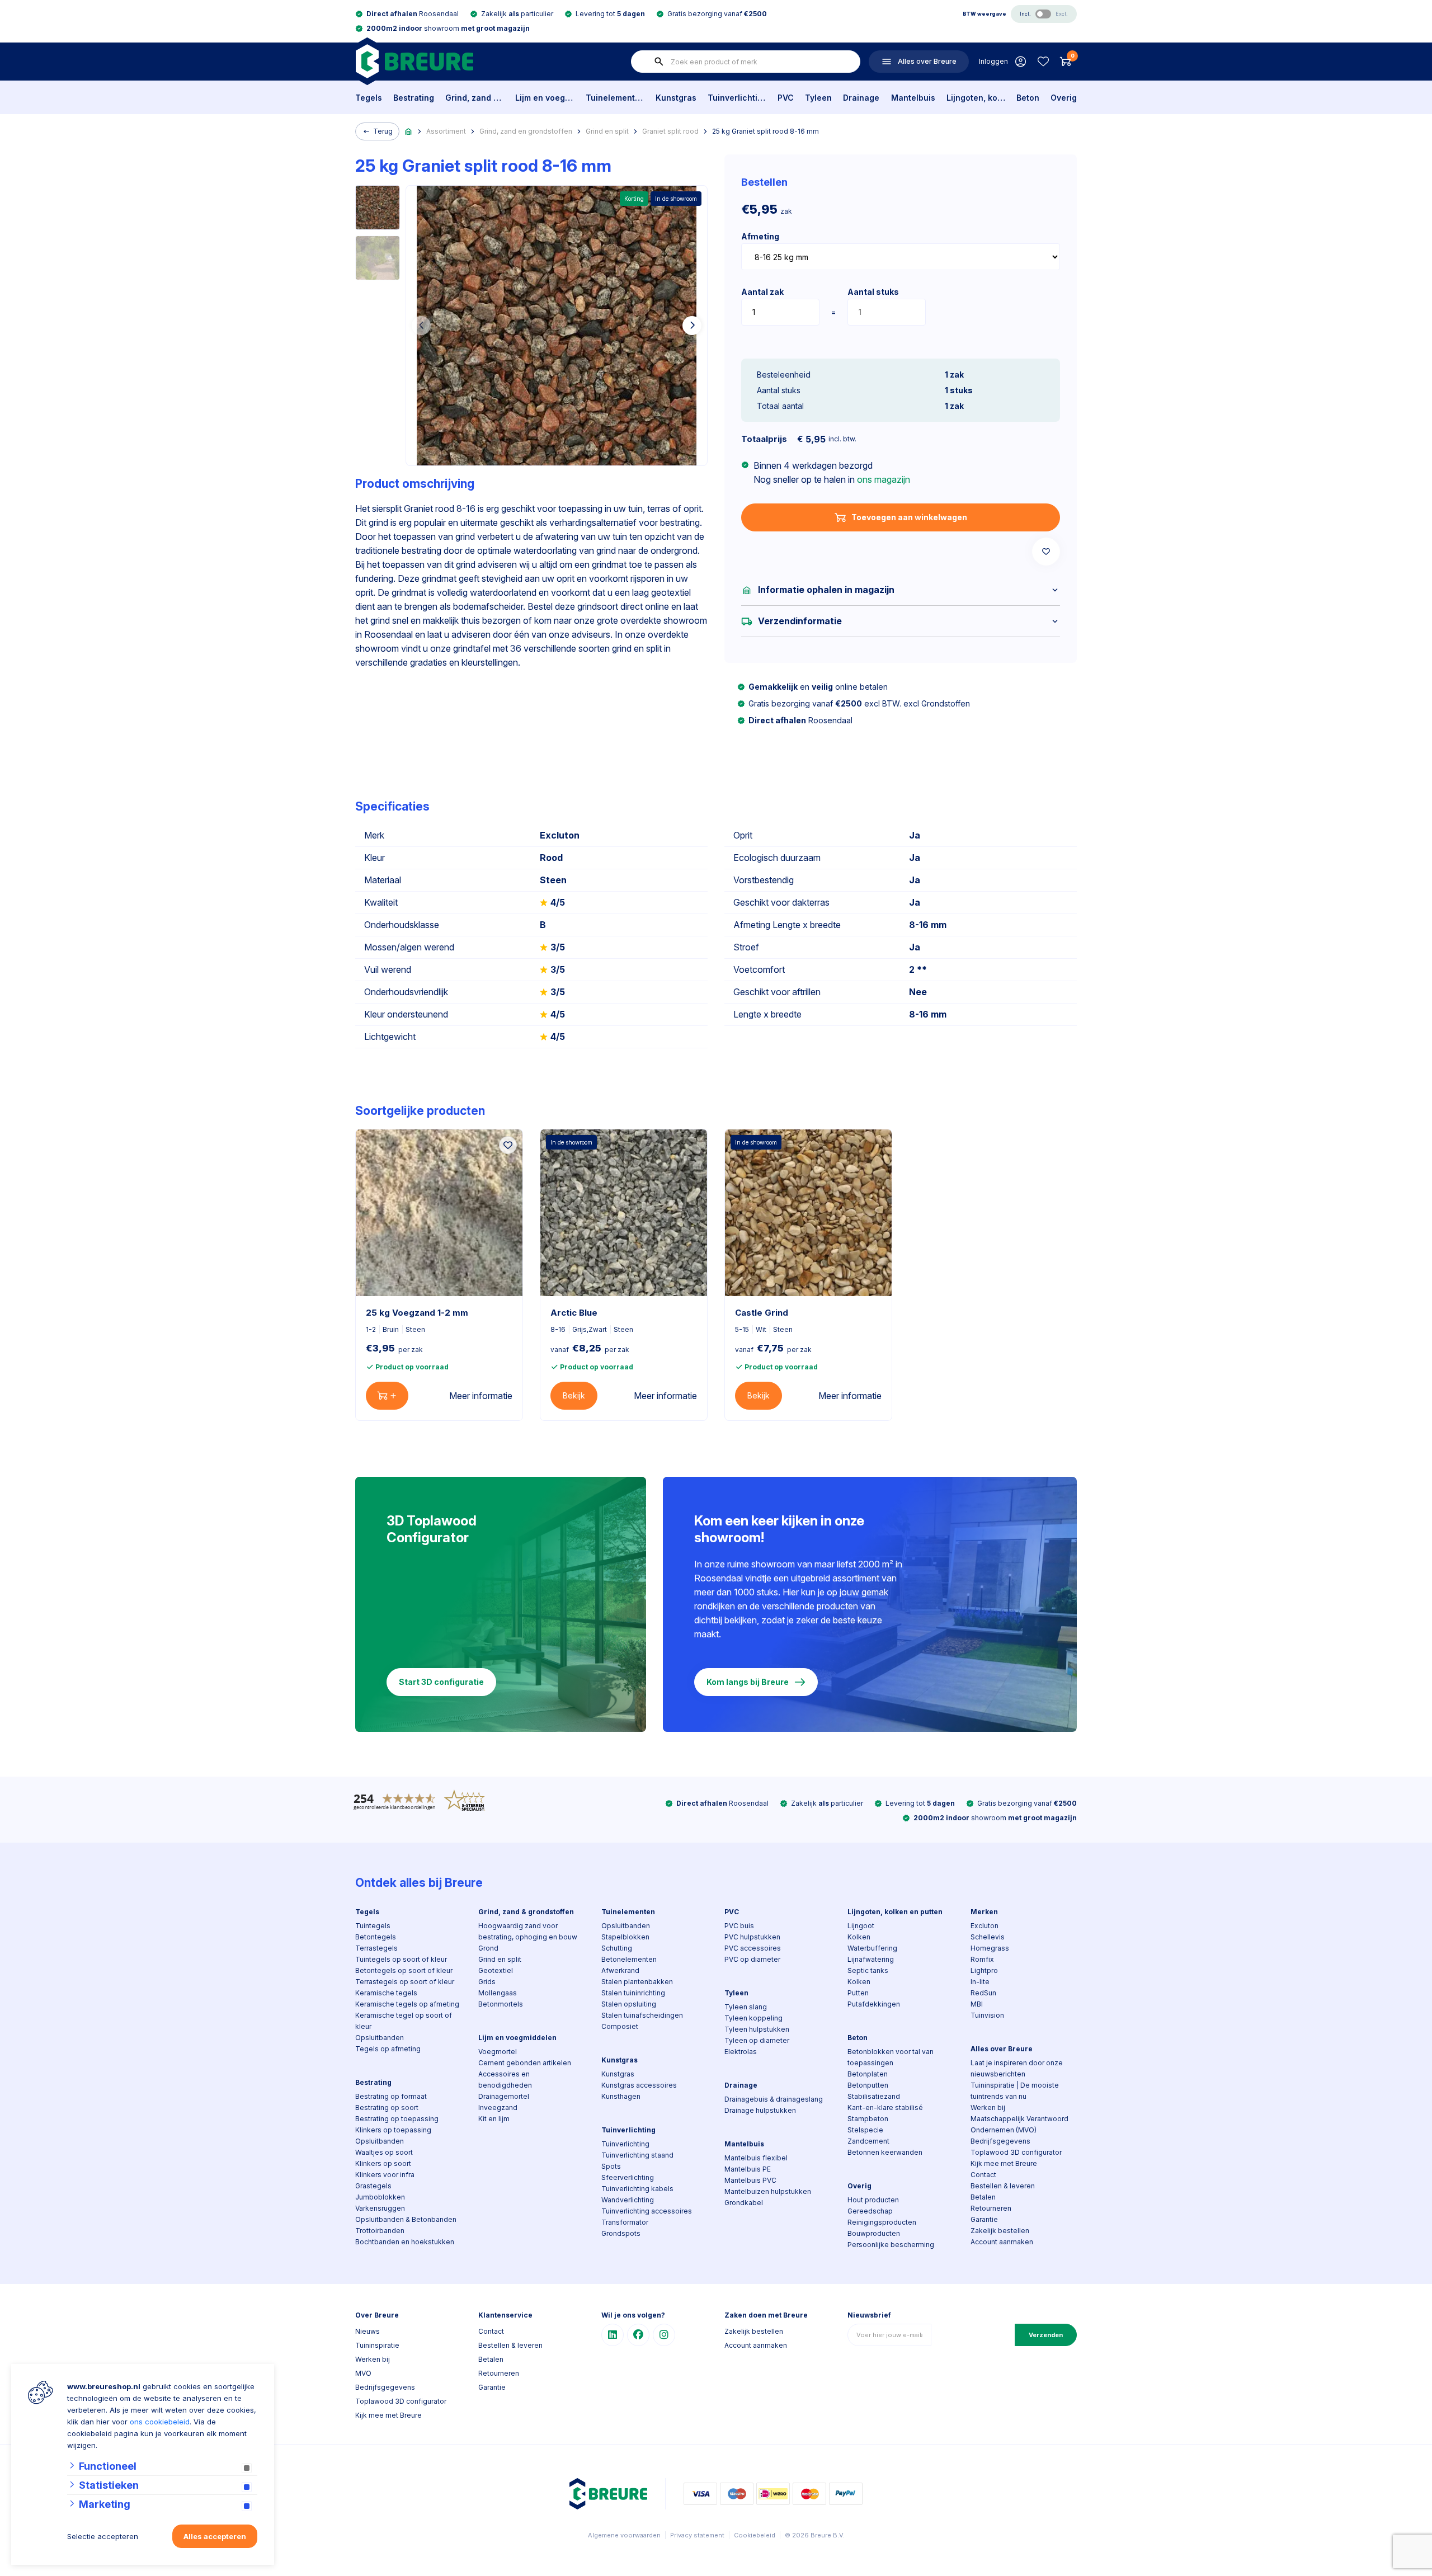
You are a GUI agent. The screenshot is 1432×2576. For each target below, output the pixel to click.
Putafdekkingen (874, 2004)
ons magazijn (884, 479)
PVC (786, 98)
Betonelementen (629, 1959)
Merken (984, 1912)
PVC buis (739, 1926)
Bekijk (574, 1395)
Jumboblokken (380, 2197)
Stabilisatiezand (874, 2096)
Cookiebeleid (755, 2535)
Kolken (859, 1937)
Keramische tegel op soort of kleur (404, 2021)
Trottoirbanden (380, 2231)
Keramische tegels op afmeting (407, 2004)
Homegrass (990, 1948)
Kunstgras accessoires (639, 2085)
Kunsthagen (621, 2096)
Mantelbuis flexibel (756, 2158)
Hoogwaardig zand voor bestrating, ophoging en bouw (528, 1931)
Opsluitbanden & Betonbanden (406, 2219)
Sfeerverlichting (628, 2177)
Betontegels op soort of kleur (404, 1970)
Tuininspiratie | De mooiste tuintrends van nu (1015, 2091)
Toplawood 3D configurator (1016, 2152)
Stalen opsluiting (629, 2004)
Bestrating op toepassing (397, 2119)
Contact (983, 2175)
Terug (383, 131)
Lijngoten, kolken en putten (976, 98)
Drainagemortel (504, 2096)
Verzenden (1046, 2335)
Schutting (617, 1948)
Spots (611, 2166)
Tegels (369, 98)
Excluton (984, 1926)
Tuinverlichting (737, 98)
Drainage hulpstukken (760, 2110)
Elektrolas (741, 2052)
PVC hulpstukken (752, 1937)
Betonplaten (868, 2074)
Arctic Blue (574, 1313)
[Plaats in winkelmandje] (387, 1396)
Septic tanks (868, 1970)
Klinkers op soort (383, 2163)
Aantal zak (762, 292)
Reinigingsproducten (882, 2222)
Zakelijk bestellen (1000, 2231)
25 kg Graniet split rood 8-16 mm (766, 131)
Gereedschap (870, 2211)
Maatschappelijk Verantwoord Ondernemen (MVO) (1019, 2124)
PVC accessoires (753, 1948)
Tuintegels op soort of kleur (401, 1959)
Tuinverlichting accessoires (647, 2211)
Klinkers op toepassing (393, 2130)
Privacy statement (697, 2535)
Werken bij (988, 2108)
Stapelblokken (625, 1937)
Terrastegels (376, 1948)
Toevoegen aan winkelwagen (909, 517)
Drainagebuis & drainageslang (774, 2099)
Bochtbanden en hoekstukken (405, 2242)
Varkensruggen (380, 2208)
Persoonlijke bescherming (891, 2245)
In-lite (980, 1982)
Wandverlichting (628, 2200)
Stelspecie (865, 2130)
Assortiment (446, 131)
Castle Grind (762, 1313)
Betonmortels (501, 2004)
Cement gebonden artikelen (525, 2063)
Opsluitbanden (380, 2038)
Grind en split (607, 131)
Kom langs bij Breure (748, 1682)
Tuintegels (373, 1926)
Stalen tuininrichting (633, 1993)
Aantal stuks (873, 292)
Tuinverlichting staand (637, 2155)
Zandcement (868, 2141)
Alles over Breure (1002, 2049)
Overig (1064, 98)
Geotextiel (496, 1970)
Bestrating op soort (387, 2108)
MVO (363, 2373)
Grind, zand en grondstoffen (526, 131)
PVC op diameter (752, 1959)
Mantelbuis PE (748, 2169)
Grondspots (621, 2233)
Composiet (620, 2026)
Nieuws (368, 2331)
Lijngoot (861, 1926)
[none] (659, 62)
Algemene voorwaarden (624, 2535)
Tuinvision (987, 2015)
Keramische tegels (386, 1993)
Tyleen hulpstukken (757, 2029)
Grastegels (373, 2186)
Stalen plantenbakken (637, 1982)
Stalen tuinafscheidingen (642, 2015)
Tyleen (818, 98)
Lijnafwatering (871, 1959)
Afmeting (760, 236)
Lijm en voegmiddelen (545, 98)
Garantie (984, 2219)
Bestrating (414, 98)
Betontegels (376, 1937)
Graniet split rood (670, 131)
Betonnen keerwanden (885, 2152)
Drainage (861, 98)
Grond (488, 1948)
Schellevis (988, 1937)
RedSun (983, 1993)
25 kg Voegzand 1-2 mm (417, 1313)
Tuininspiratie (377, 2345)
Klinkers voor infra (385, 2175)
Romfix (982, 1959)
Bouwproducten (874, 2233)
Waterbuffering (872, 1948)
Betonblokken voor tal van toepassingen (891, 2057)
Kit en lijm (494, 2119)
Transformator (625, 2222)
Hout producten (873, 2200)
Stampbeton (868, 2119)
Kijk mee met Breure (1004, 2163)
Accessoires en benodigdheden (505, 2080)
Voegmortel (498, 2052)
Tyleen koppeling (753, 2018)
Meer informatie (481, 1396)
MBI (977, 2004)
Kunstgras (676, 98)
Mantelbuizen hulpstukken (768, 2191)
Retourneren (991, 2208)
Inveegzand (498, 2108)
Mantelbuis (913, 98)
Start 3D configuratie (441, 1682)
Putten (858, 1993)
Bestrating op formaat (391, 2096)
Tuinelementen (615, 98)
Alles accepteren (215, 2536)
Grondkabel (744, 2203)
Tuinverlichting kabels (637, 2189)
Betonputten (868, 2085)
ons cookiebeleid (160, 2422)
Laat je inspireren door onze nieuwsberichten (1017, 2068)
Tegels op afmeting (388, 2049)
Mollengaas (498, 1993)
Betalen (983, 2197)
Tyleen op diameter (757, 2040)
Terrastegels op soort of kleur (405, 1982)
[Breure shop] (414, 61)
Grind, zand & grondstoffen (475, 98)
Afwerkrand (620, 1970)
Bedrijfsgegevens (1000, 2141)
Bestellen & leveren (1003, 2186)
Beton (1028, 98)
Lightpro (984, 1970)
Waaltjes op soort (384, 2152)
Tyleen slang (746, 2007)
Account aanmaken (1002, 2242)
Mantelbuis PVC (750, 2180)
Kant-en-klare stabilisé (885, 2108)
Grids (487, 1982)
